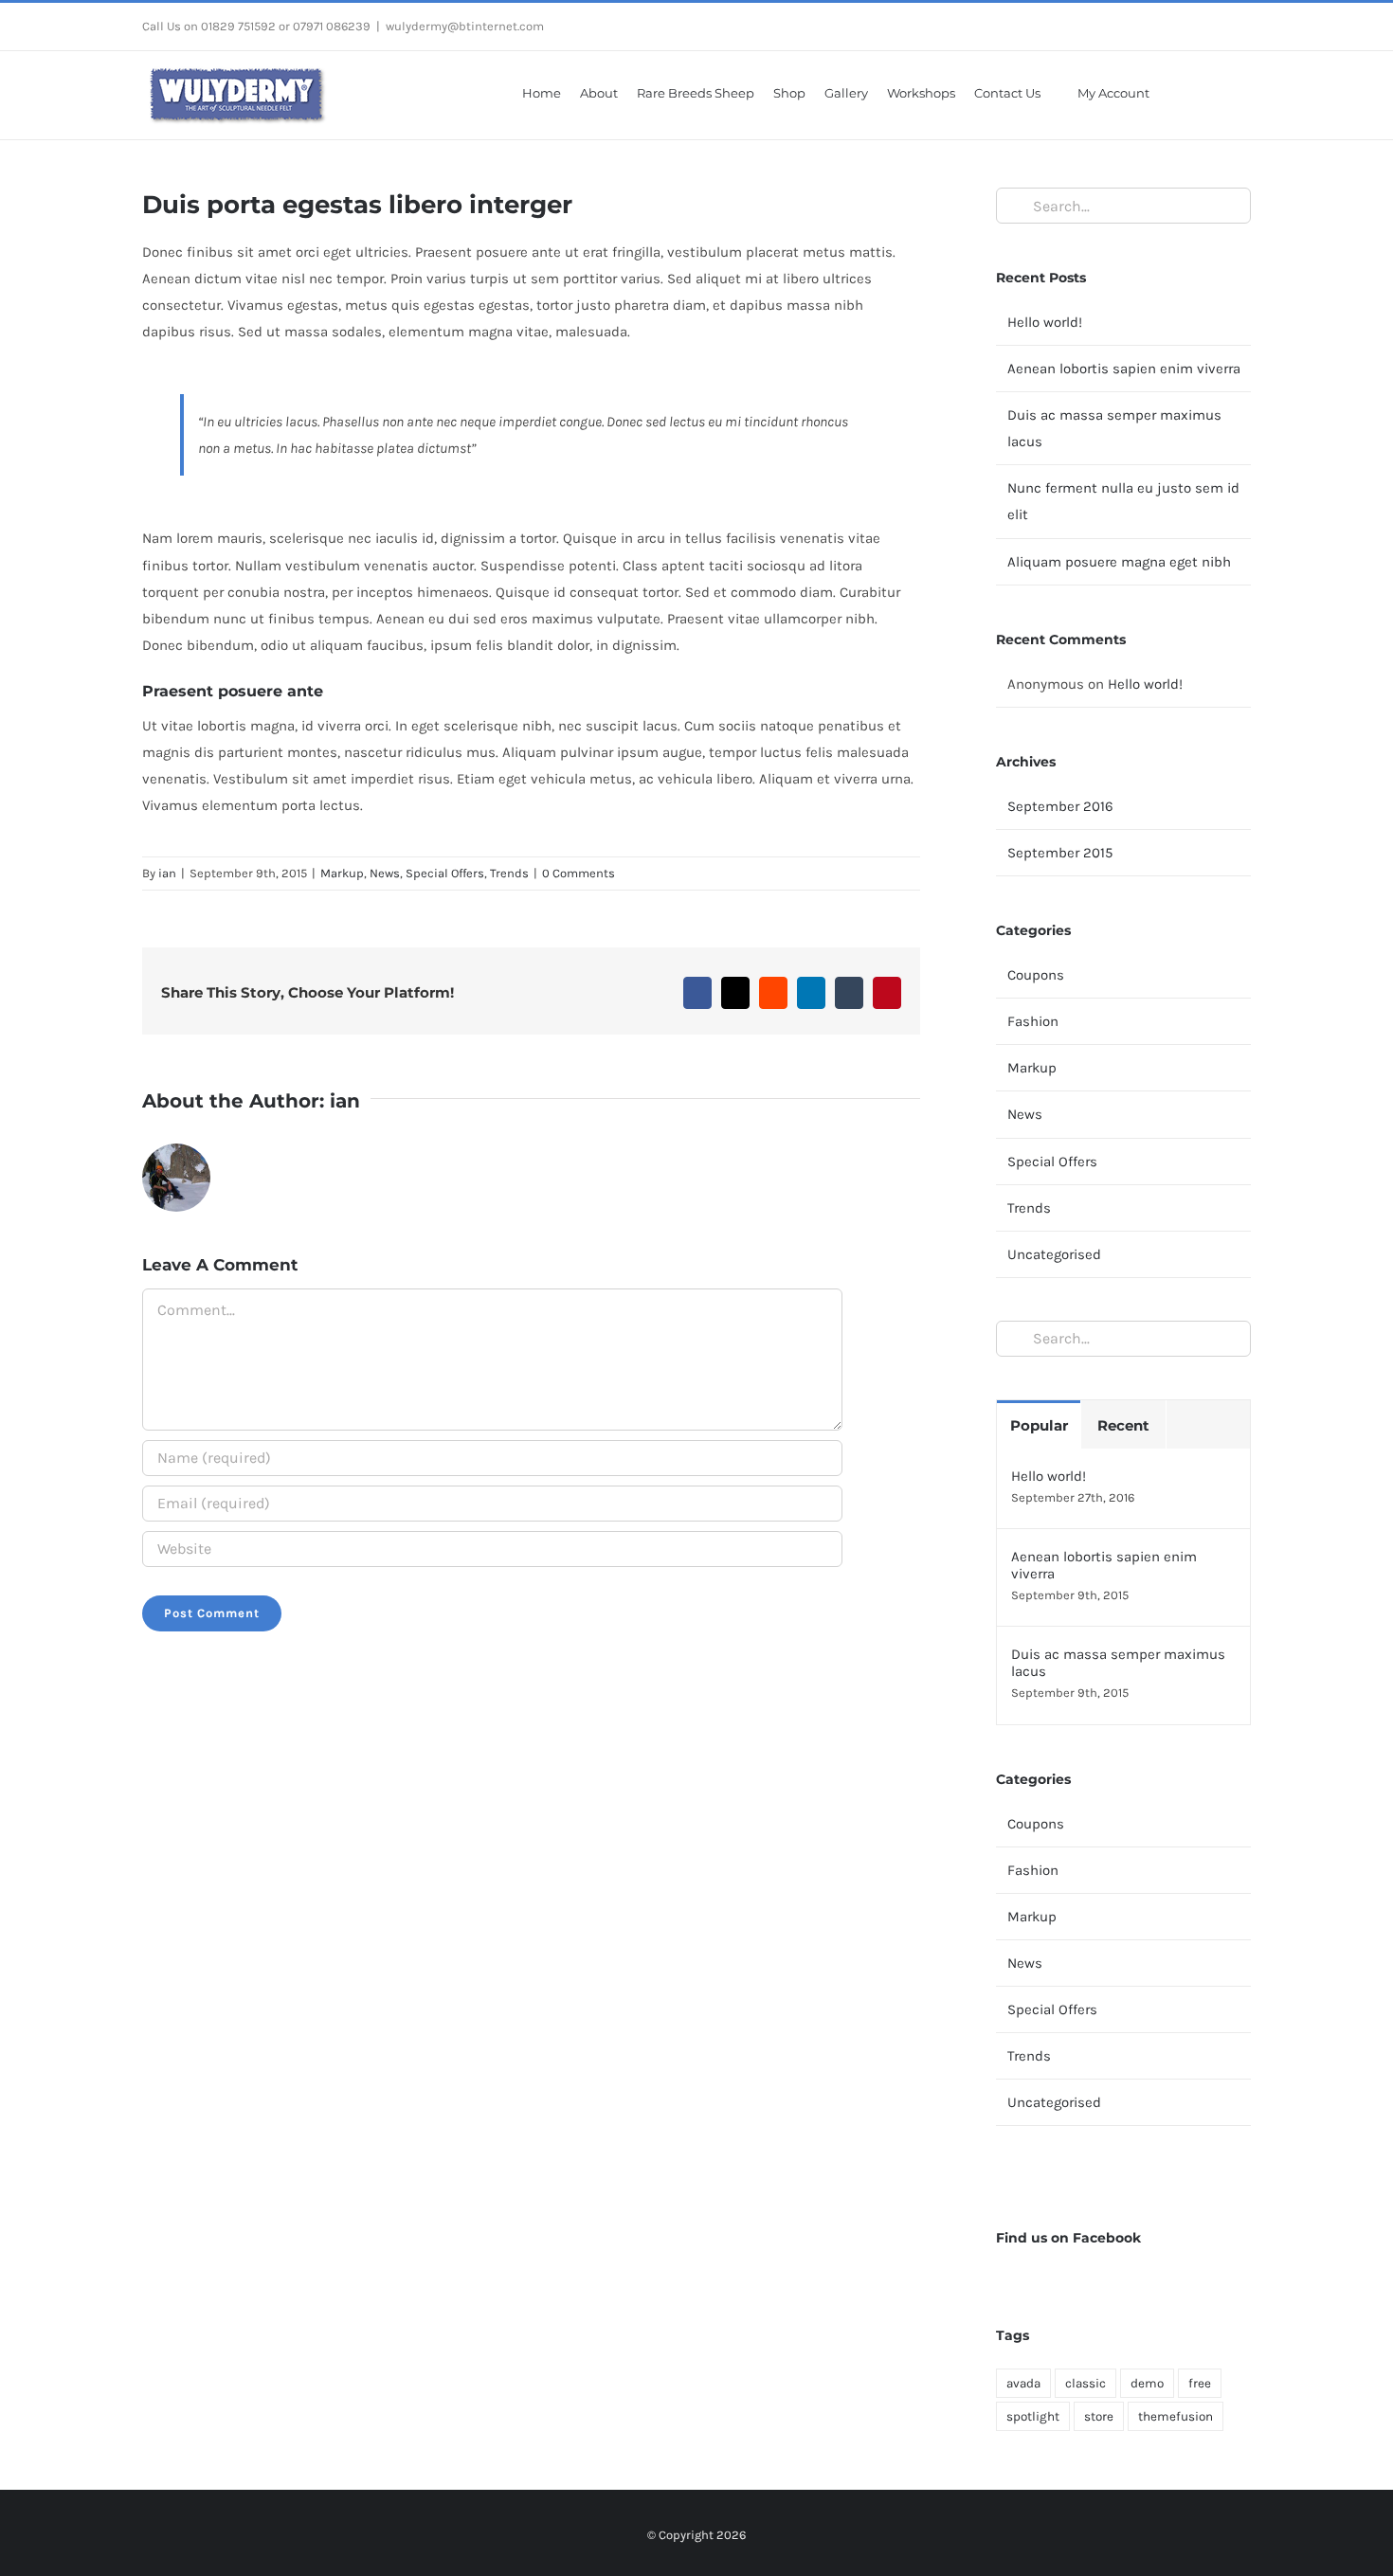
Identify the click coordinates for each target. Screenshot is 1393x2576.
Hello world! (1045, 322)
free (1200, 2383)
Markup (342, 873)
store (1099, 2416)
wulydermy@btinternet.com (465, 26)
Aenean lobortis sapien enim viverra (1124, 369)
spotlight (1033, 2416)
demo (1147, 2383)
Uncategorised (1054, 1254)
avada (1023, 2383)
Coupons (1036, 975)
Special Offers (445, 873)
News (385, 873)
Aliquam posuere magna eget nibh (1119, 562)
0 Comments (579, 873)
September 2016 (1060, 806)
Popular (1039, 1425)
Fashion (1033, 1021)
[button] (1227, 92)
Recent (1123, 1425)
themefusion (1176, 2416)
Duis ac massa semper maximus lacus (1118, 1663)
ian (167, 873)
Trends (509, 873)
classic (1085, 2383)
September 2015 (1060, 853)
